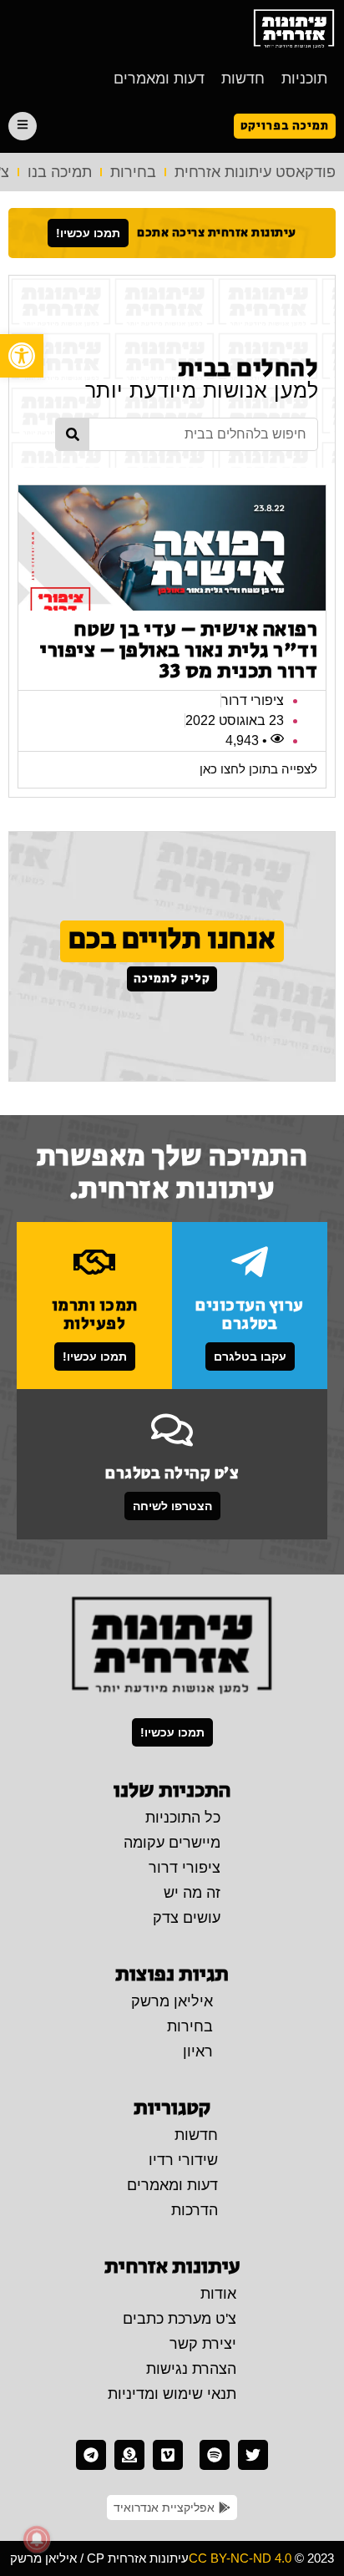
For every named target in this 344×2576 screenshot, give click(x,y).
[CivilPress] (294, 29)
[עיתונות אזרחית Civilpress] (172, 1646)
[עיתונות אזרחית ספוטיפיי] (215, 2455)
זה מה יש (192, 1893)
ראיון (198, 2051)
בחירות (133, 172)
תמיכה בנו (60, 172)
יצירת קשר (203, 2344)
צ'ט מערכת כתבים (180, 2319)
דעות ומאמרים (159, 79)
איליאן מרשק (172, 2001)
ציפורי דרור (185, 1868)
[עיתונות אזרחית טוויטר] (253, 2455)
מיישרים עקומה (172, 1843)
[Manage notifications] (37, 2539)
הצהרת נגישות (191, 2369)
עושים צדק (187, 1918)
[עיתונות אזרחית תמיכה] (129, 2455)
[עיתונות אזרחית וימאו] (168, 2455)
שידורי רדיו (183, 2160)
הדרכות (195, 2210)
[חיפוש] (73, 434)
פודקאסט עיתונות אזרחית (255, 172)
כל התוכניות (183, 1818)
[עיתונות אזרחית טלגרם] (91, 2455)
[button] (22, 356)
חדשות (243, 79)
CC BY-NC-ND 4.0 (240, 2558)
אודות (218, 2294)
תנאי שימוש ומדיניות (172, 2394)
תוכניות (304, 79)
